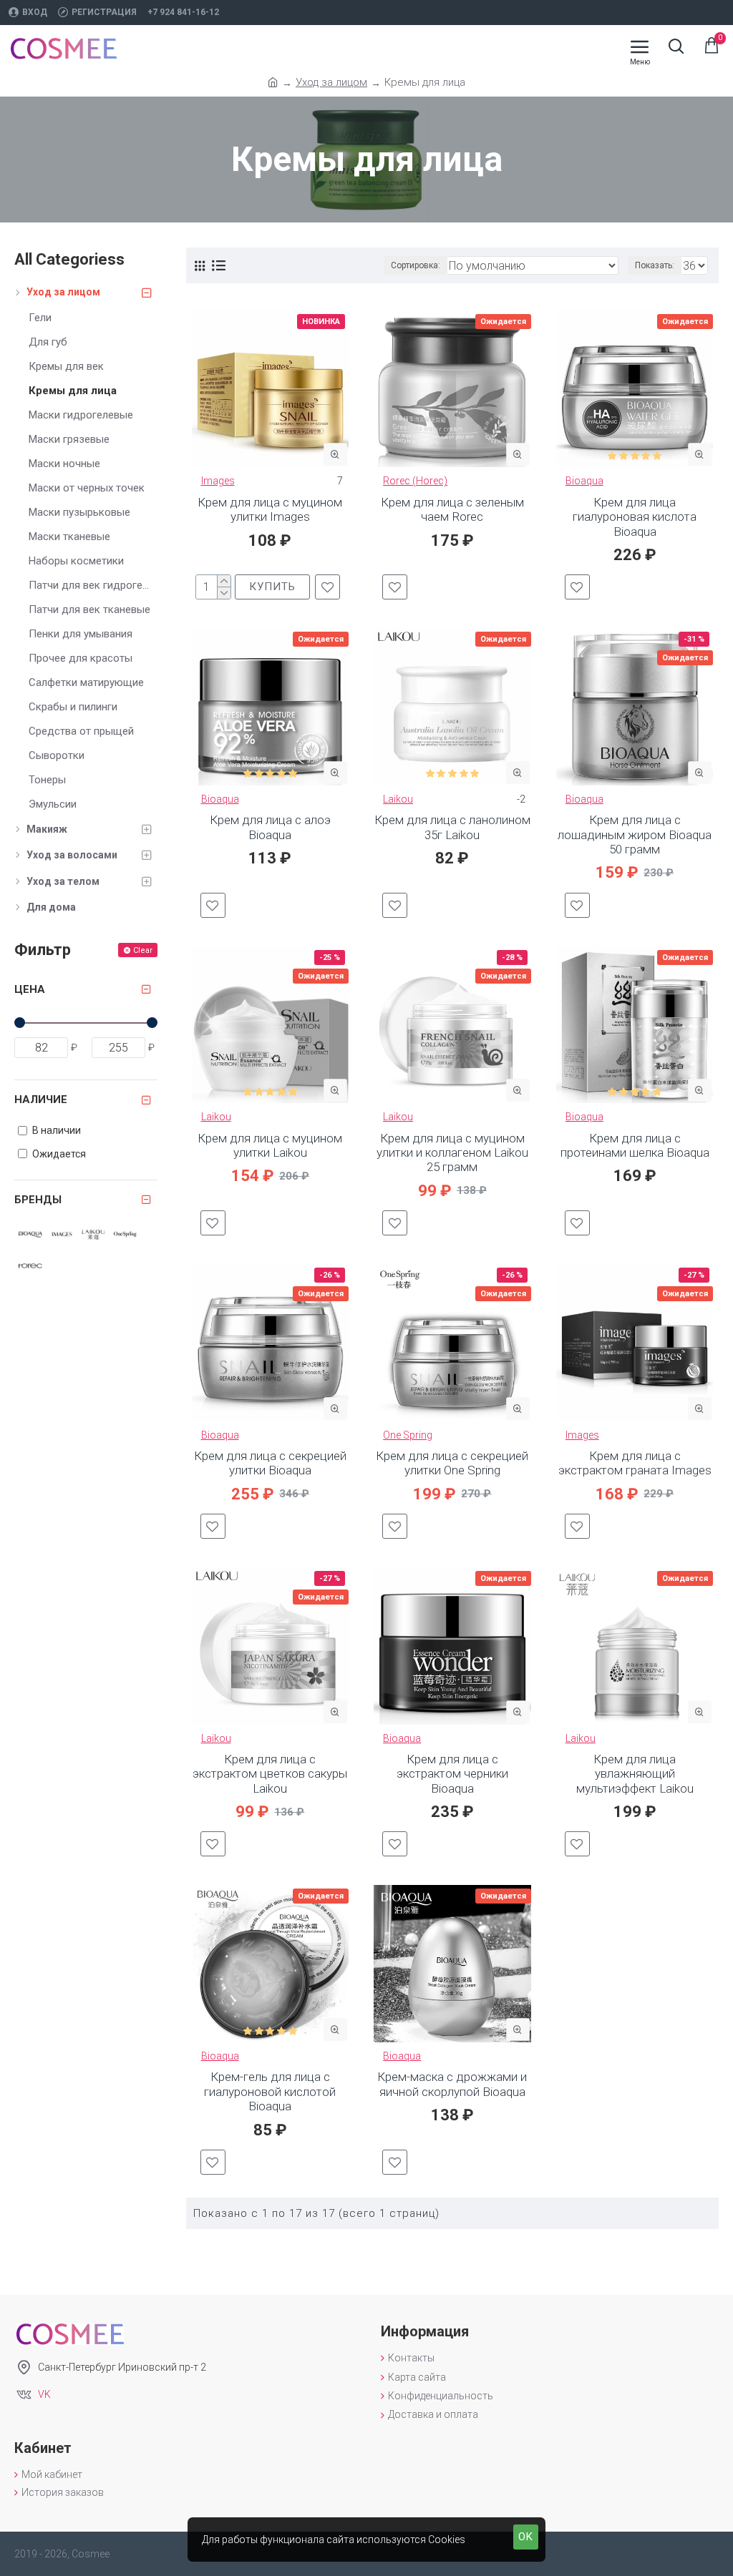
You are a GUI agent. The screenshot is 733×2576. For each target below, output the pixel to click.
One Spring (408, 1435)
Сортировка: (416, 265)
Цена (30, 989)
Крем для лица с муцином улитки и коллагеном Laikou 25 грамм (452, 1153)
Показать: (655, 265)
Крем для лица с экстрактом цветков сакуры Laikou (270, 1774)
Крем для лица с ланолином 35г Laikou (452, 827)
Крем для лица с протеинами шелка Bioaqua (635, 1145)
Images (218, 481)
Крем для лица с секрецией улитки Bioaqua (270, 1463)
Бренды (38, 1200)
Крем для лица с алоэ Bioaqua (270, 827)
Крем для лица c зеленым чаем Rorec (452, 509)
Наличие (41, 1100)
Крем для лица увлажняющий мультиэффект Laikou (635, 1774)
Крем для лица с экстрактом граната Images (635, 1463)
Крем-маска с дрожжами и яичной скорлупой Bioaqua (452, 2084)
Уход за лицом (331, 82)
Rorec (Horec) (415, 481)
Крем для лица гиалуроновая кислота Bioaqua (635, 517)
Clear (143, 950)
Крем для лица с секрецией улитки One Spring (452, 1463)
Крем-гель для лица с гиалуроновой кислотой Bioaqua (270, 2091)
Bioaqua (584, 481)
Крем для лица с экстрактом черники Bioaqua (452, 1774)
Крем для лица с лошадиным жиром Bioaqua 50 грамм (635, 834)
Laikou (398, 799)
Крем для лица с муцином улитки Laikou (270, 1145)
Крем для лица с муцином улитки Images (270, 509)
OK (526, 2537)
